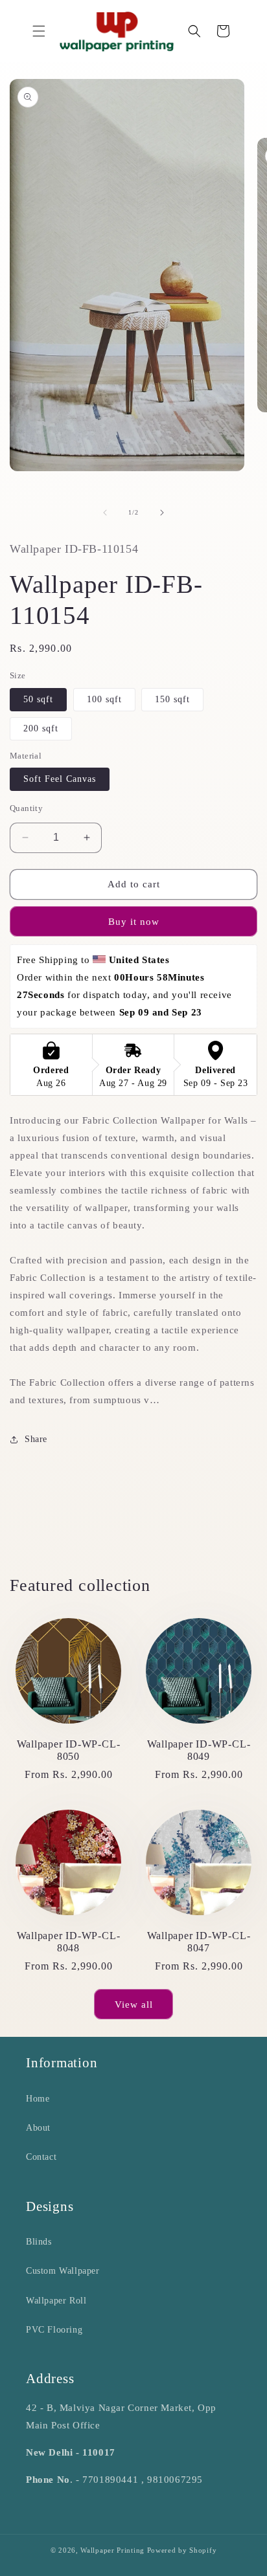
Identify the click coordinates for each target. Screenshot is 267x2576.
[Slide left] (105, 513)
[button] (39, 31)
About (38, 2128)
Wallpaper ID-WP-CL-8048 (69, 1942)
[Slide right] (162, 513)
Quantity (26, 808)
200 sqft (41, 728)
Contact (41, 2157)
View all (134, 2004)
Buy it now (134, 922)
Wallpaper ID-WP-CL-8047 (199, 1942)
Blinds (39, 2242)
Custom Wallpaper (63, 2271)
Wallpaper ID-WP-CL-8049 (199, 1750)
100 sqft (104, 699)
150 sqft (172, 699)
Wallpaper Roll (56, 2301)
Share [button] (36, 1439)
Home (38, 2099)
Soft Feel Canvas (60, 779)
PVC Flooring (54, 2330)
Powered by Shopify (182, 2550)
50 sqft (38, 699)
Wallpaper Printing (112, 2550)
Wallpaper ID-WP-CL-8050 (69, 1750)
